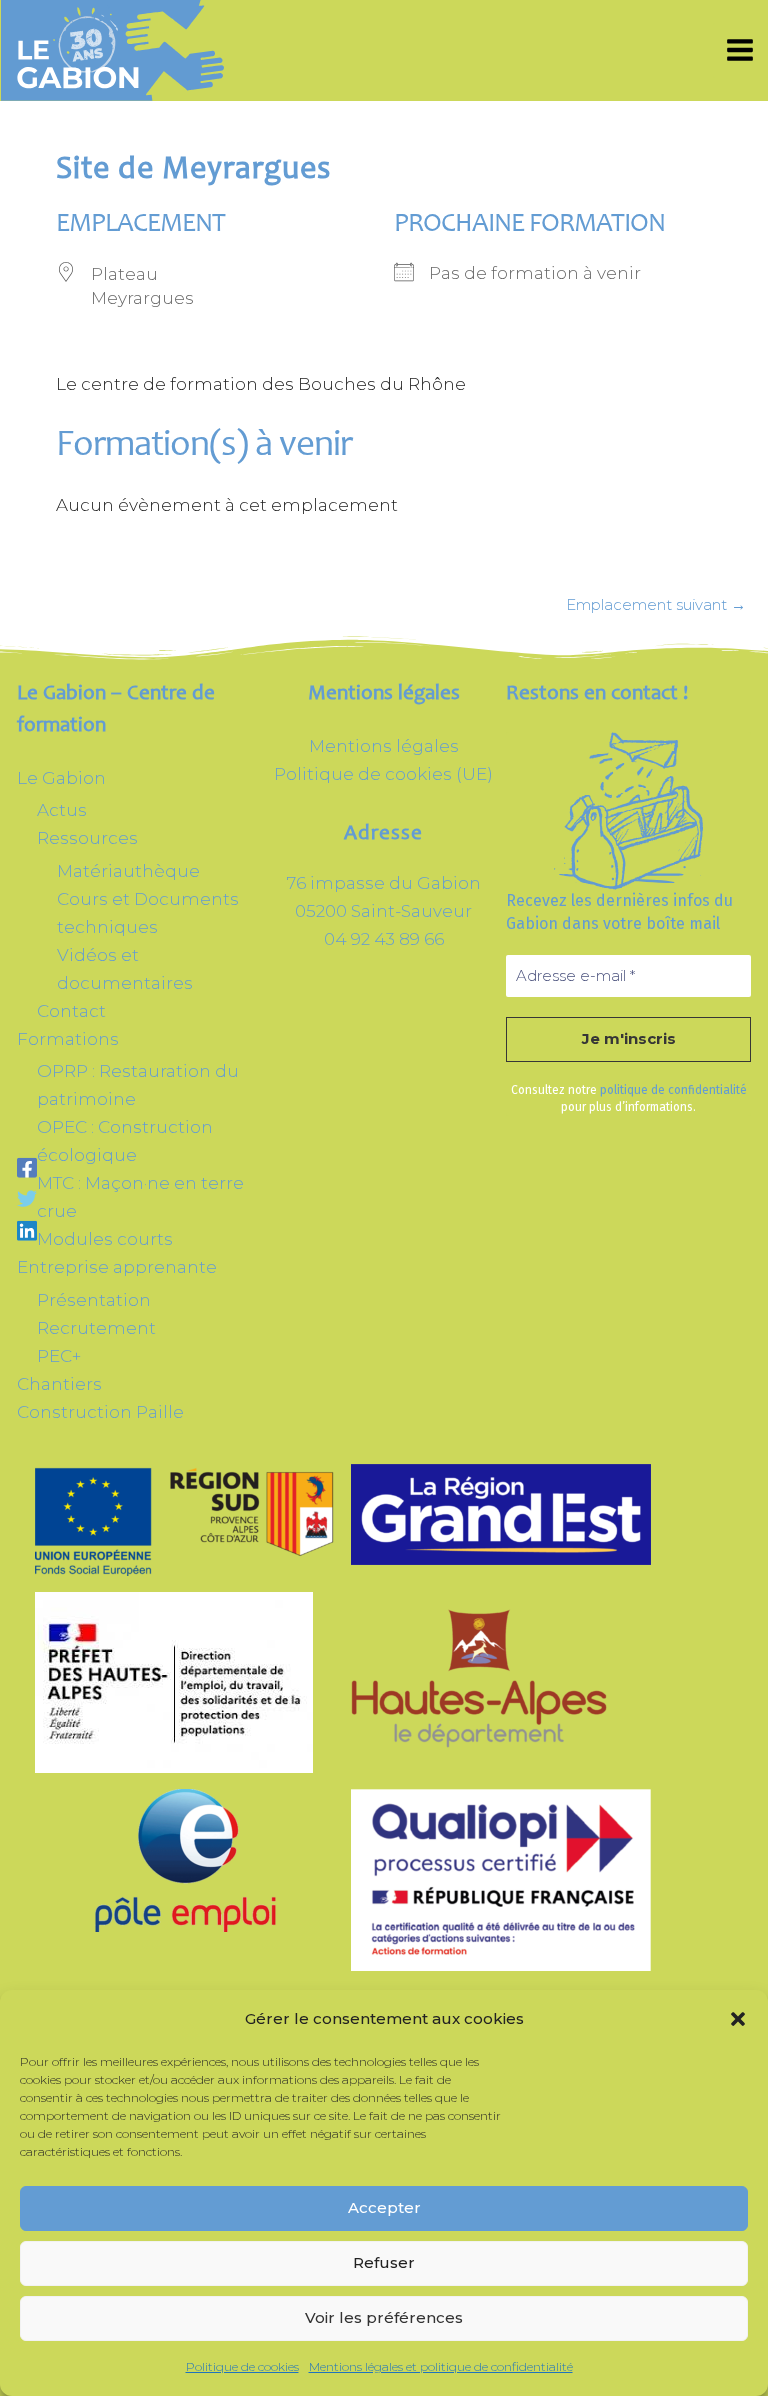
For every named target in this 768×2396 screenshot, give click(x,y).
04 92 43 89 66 (384, 939)
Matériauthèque (128, 871)
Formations (68, 1039)
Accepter (384, 2207)
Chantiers (59, 1384)
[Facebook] (27, 1167)
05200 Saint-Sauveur (383, 911)
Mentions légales (384, 746)
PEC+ (59, 1356)
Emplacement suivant (656, 604)
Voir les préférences (384, 2317)
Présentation (94, 1300)
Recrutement (96, 1328)
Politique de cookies (242, 2366)
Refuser (384, 2262)
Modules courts (105, 1239)
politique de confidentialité (673, 1090)
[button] (738, 2019)
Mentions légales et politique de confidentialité (441, 2366)
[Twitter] (27, 1198)
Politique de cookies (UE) (383, 774)
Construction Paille (100, 1412)
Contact (71, 1011)
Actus (62, 810)
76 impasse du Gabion (384, 883)
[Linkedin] (27, 1230)
